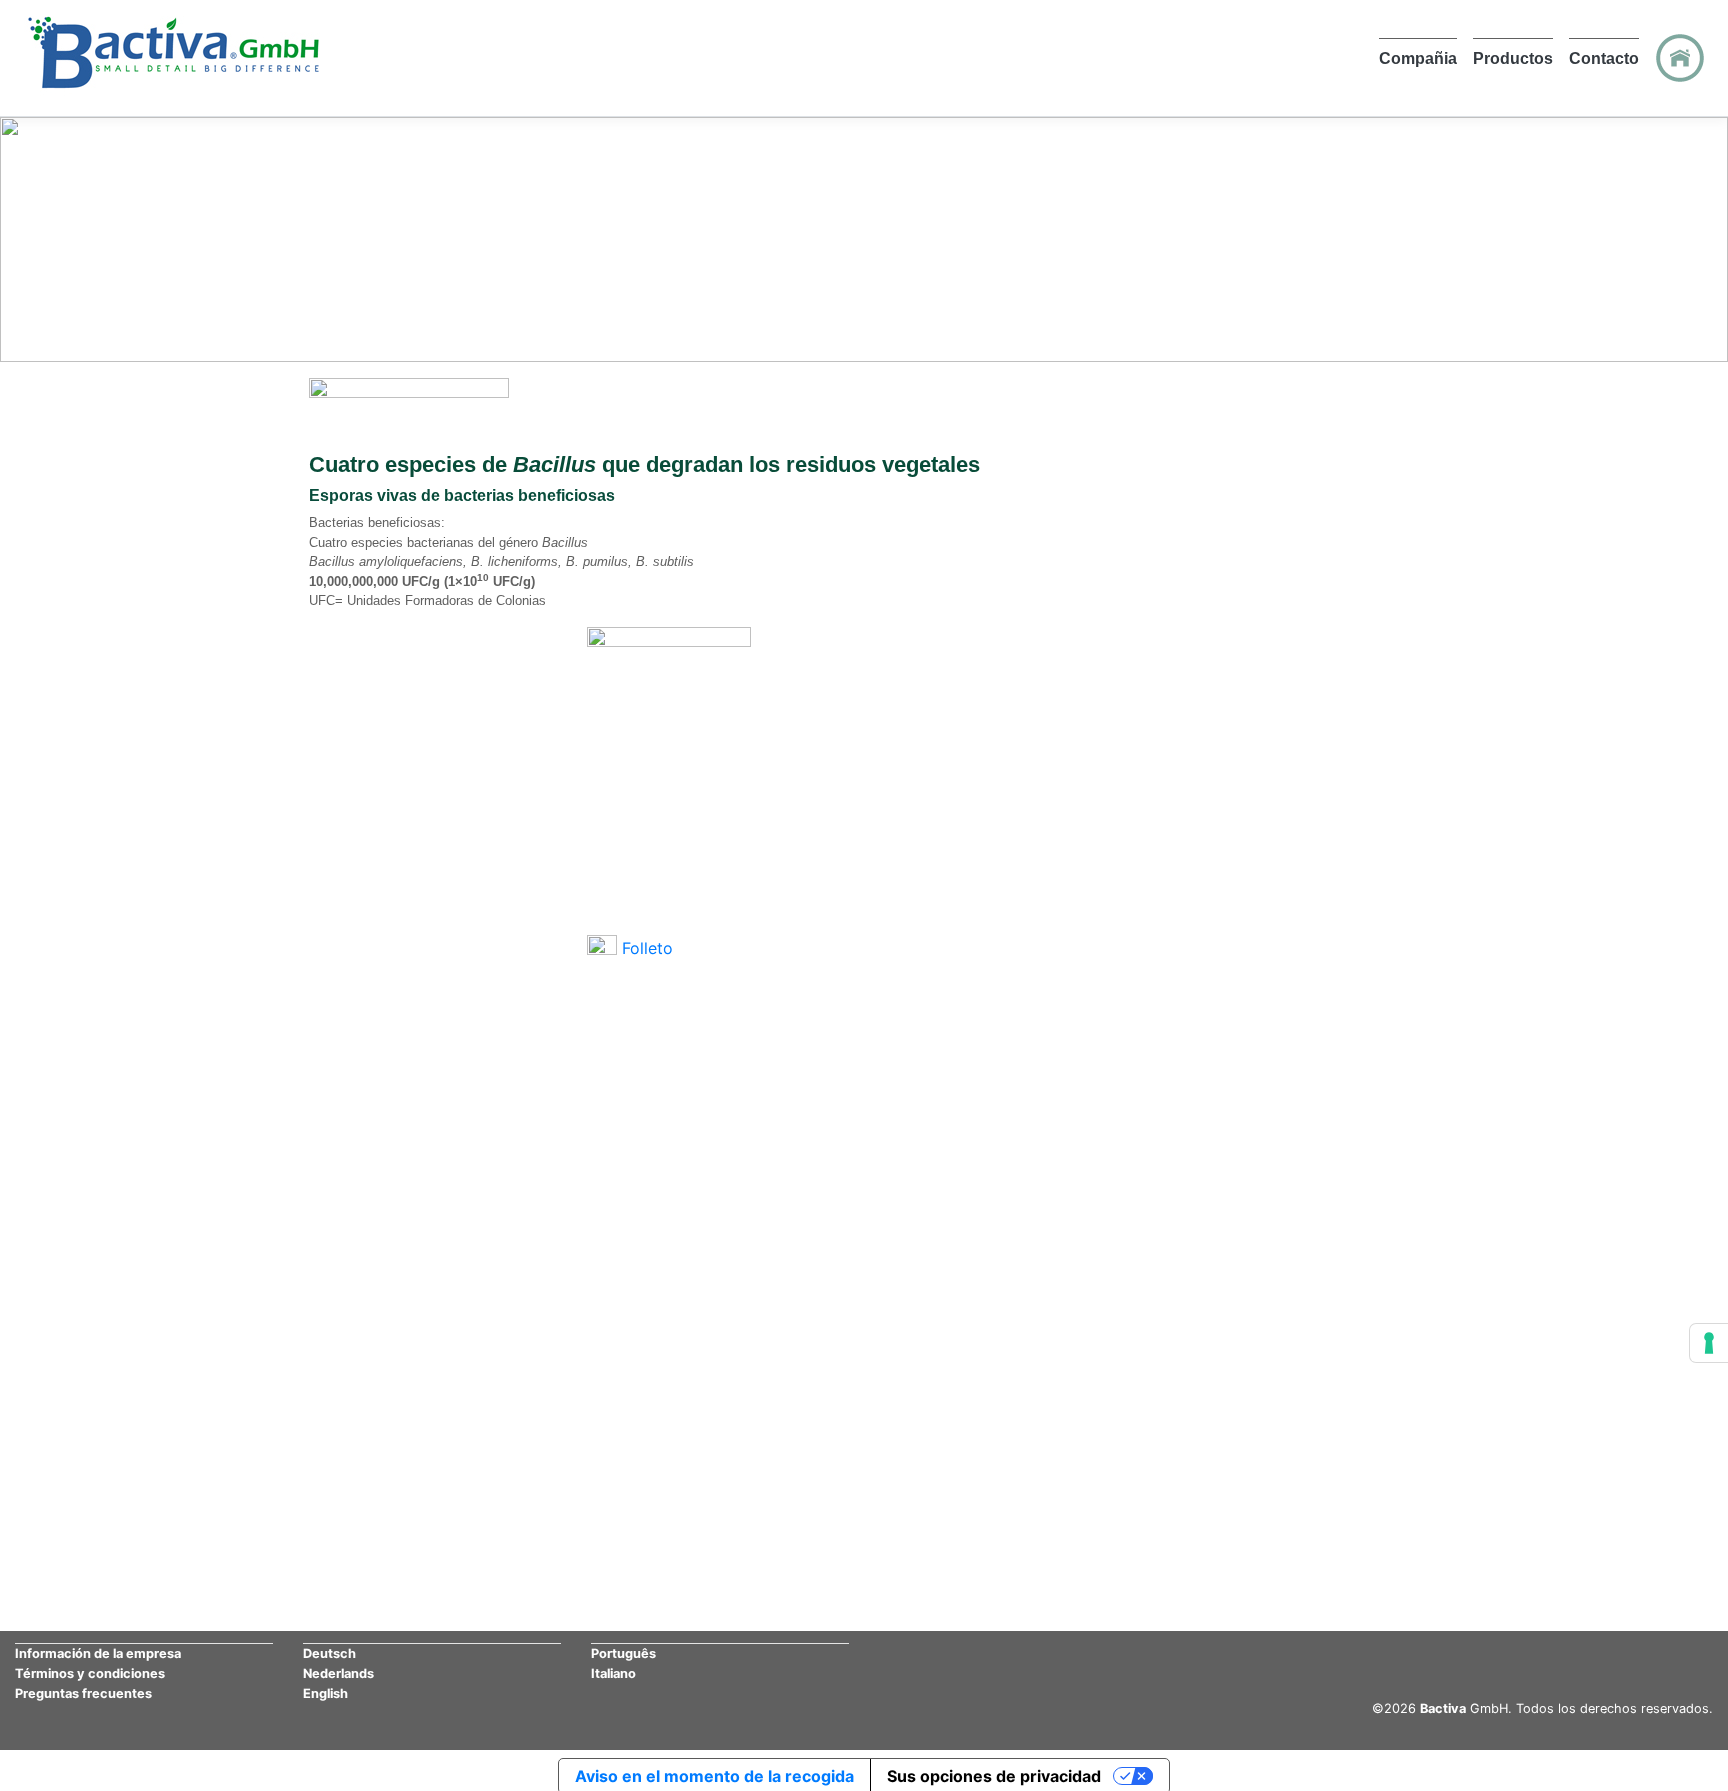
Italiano (613, 1673)
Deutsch (329, 1653)
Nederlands (338, 1673)
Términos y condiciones (90, 1673)
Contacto (1604, 58)
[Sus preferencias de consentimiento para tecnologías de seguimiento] (1709, 1343)
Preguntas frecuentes (83, 1693)
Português (623, 1653)
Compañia (1418, 58)
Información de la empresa (98, 1653)
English (325, 1693)
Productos (1513, 58)
